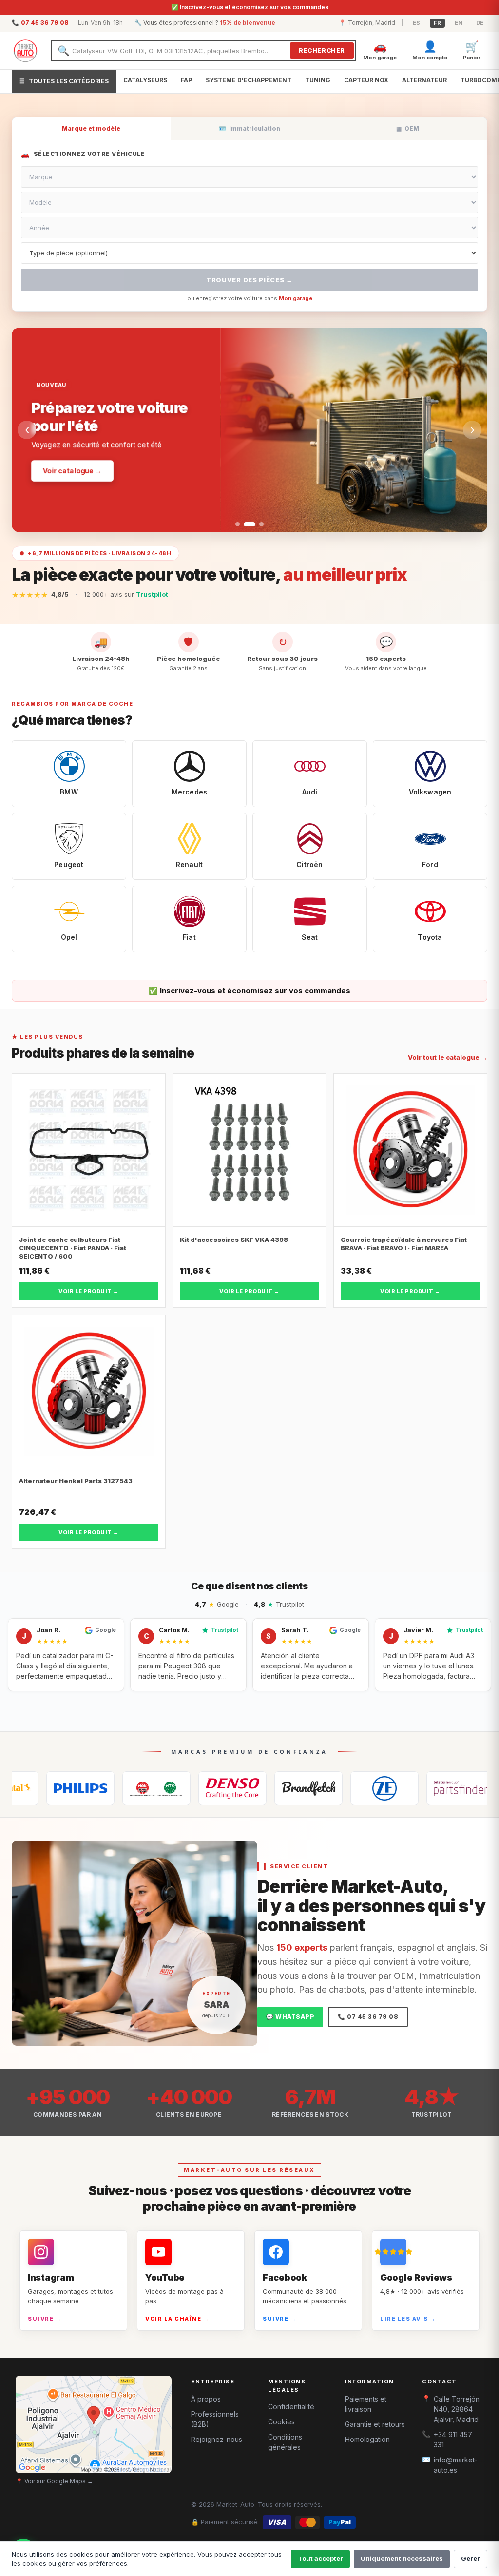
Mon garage (296, 298)
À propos (206, 2399)
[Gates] (242, 1788)
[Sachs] (318, 1788)
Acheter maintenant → (83, 461)
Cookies (281, 2422)
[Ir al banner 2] (246, 524)
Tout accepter (320, 2558)
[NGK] (90, 1788)
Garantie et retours (375, 2424)
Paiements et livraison (366, 2404)
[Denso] (166, 1788)
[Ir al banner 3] (258, 524)
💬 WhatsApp (290, 2017)
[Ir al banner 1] (238, 524)
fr (437, 23)
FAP (186, 80)
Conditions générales (285, 2442)
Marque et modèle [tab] (91, 128)
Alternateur (424, 80)
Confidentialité (291, 2407)
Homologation (367, 2439)
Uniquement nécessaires (402, 2558)
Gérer (470, 2558)
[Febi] (394, 1788)
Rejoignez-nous (217, 2439)
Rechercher (322, 50)
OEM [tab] (408, 128)
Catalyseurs (145, 80)
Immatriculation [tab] (249, 128)
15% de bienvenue (248, 23)
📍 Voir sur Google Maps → (54, 2481)
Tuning (318, 80)
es (416, 23)
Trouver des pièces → (249, 280)
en (459, 23)
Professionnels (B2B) (215, 2419)
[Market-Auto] (25, 51)
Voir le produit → (89, 1291)
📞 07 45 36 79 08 (368, 2017)
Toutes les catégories (64, 81)
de (480, 23)
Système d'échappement (249, 80)
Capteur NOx (366, 80)
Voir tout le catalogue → (448, 1057)
